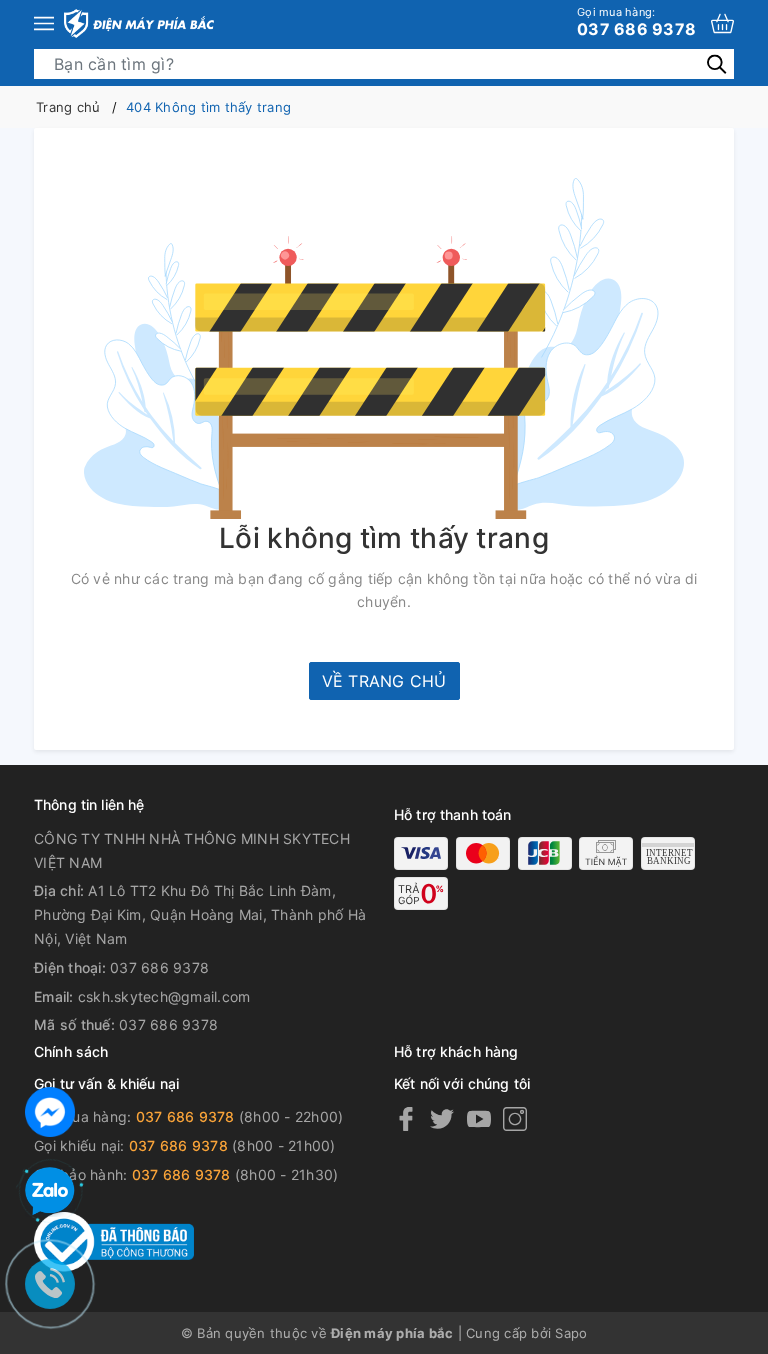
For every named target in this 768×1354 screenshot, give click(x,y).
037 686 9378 (636, 22)
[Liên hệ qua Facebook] (50, 1109)
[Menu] (44, 23)
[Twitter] (442, 1117)
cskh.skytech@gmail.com (164, 996)
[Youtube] (479, 1117)
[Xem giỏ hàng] (722, 23)
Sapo (571, 1333)
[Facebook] (406, 1117)
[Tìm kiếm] (716, 63)
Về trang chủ (384, 681)
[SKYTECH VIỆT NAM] (139, 23)
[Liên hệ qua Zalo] (50, 1192)
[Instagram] (515, 1117)
